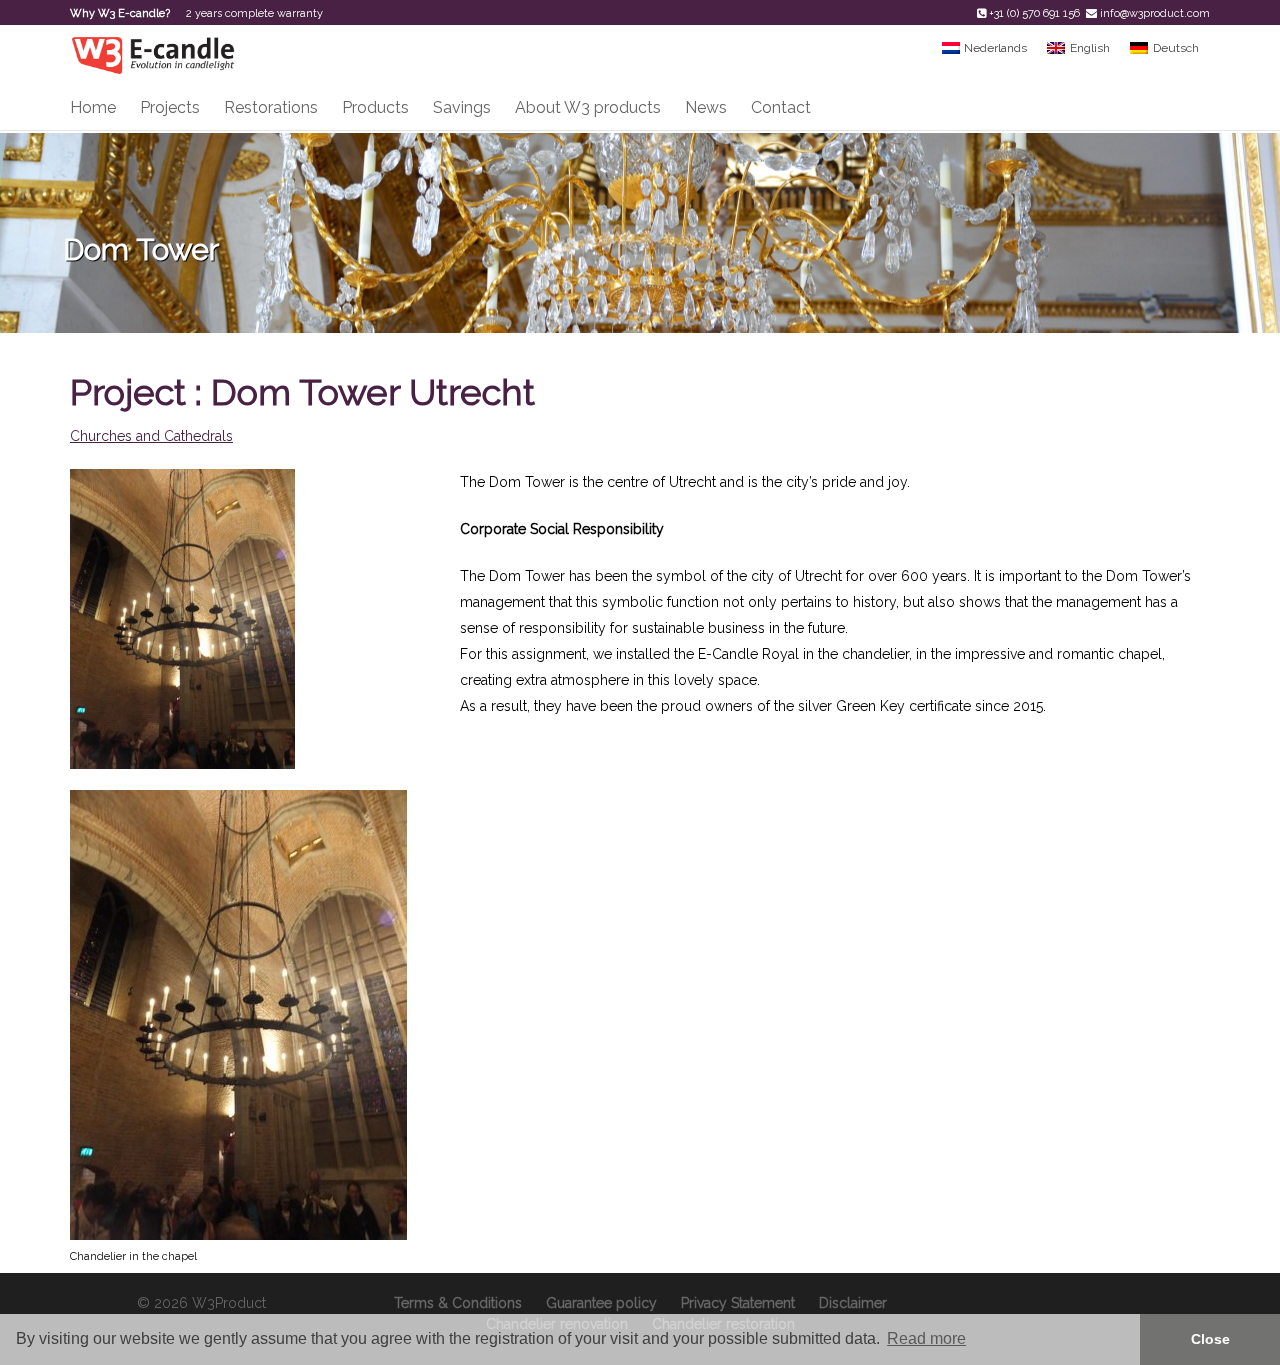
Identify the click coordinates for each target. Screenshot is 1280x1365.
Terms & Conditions (458, 1303)
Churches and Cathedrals (151, 436)
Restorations (271, 107)
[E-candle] (152, 54)
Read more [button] (926, 1338)
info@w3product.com (1155, 13)
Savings (462, 107)
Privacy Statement (738, 1303)
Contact (781, 107)
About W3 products (588, 107)
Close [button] (1210, 1339)
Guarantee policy (601, 1303)
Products (375, 107)
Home (93, 107)
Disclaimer (853, 1303)
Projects (170, 107)
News (706, 107)
